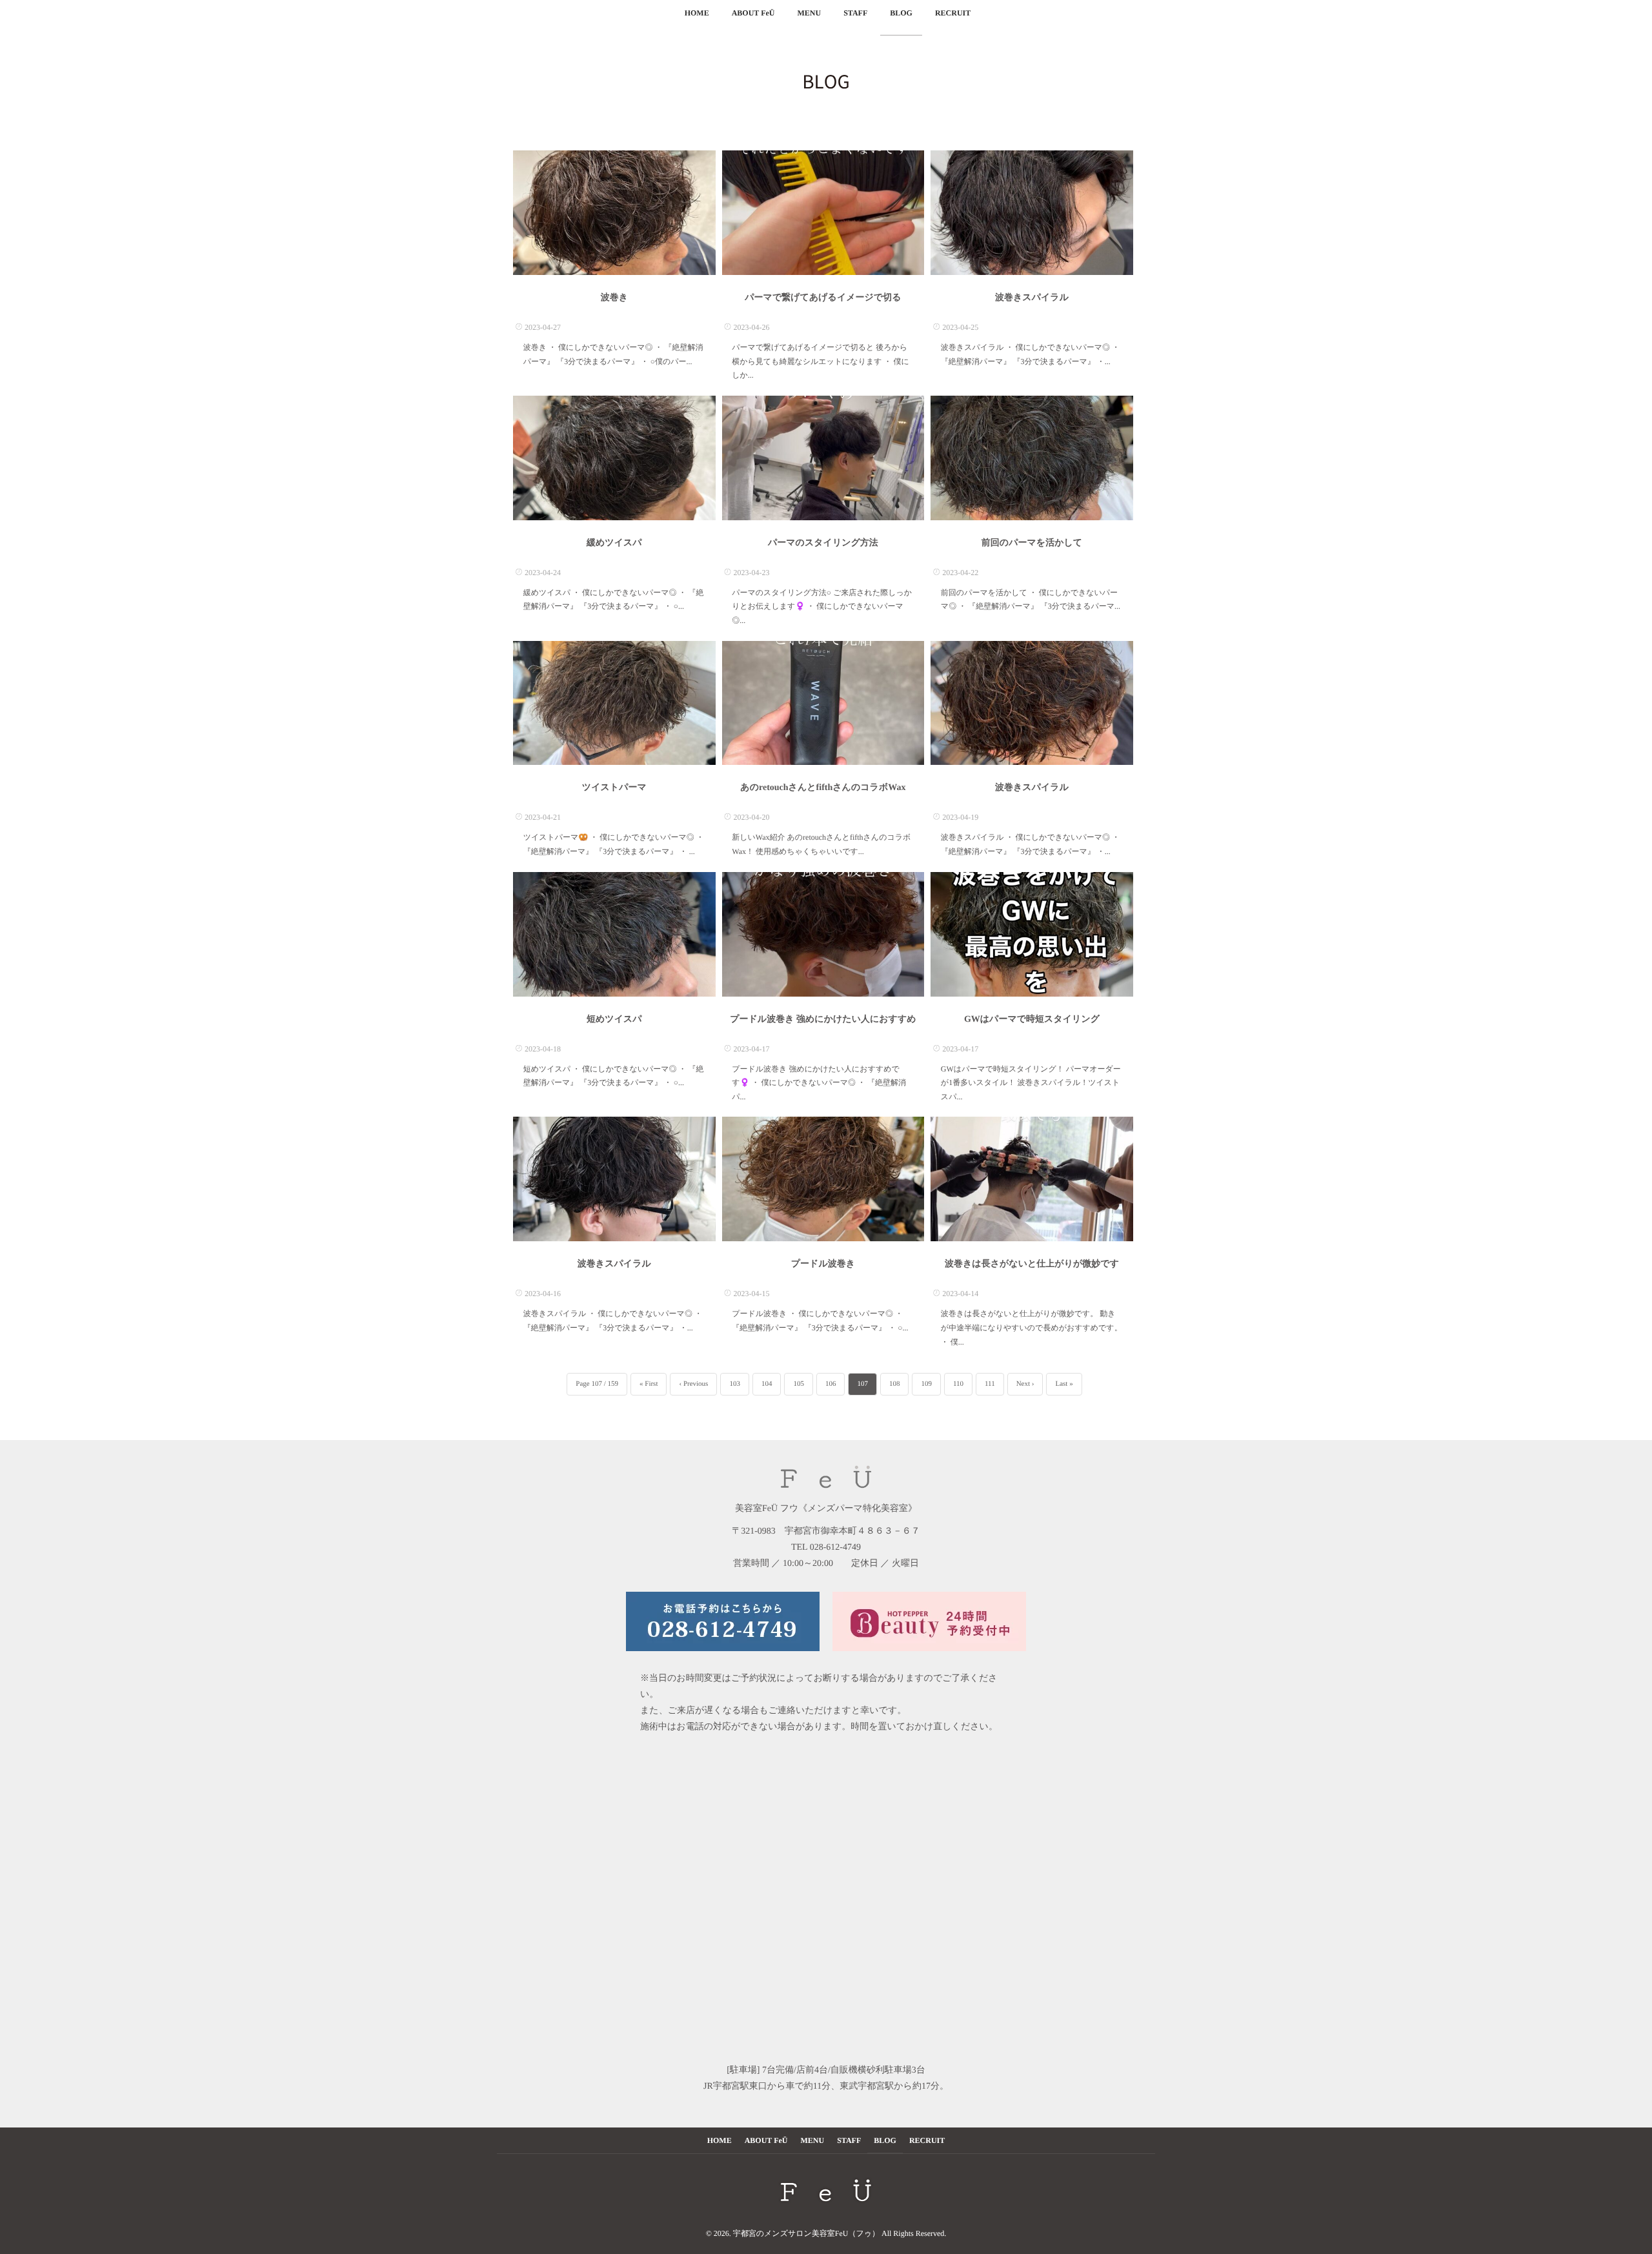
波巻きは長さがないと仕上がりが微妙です (1032, 1264)
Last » (1064, 1384)
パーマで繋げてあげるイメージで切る (823, 298)
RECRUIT (953, 13)
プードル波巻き (823, 1264)
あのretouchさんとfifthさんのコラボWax (823, 788)
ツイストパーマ (614, 788)
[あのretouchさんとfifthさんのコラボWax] (823, 703)
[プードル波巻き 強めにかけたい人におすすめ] (823, 934)
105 (799, 1384)
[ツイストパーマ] (614, 703)
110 (958, 1384)
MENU (809, 13)
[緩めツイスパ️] (614, 458)
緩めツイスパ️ (614, 543)
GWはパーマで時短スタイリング (1032, 1020)
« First (649, 1384)
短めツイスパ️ (614, 1020)
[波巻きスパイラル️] (1032, 213)
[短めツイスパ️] (614, 934)
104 (767, 1384)
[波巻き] (614, 213)
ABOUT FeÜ (753, 13)
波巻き (614, 298)
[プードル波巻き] (823, 1179)
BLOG (901, 13)
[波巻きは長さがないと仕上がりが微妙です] (1032, 1179)
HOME (697, 13)
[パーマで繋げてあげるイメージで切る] (823, 213)
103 (735, 1384)
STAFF (855, 13)
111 (990, 1384)
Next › (1025, 1384)
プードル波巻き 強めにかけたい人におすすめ (823, 1020)
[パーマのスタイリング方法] (823, 458)
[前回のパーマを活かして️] (1032, 458)
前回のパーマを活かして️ (1032, 543)
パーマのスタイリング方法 (823, 543)
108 (895, 1384)
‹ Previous (693, 1384)
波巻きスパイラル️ (1032, 298)
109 (926, 1384)
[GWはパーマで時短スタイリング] (1032, 934)
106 (831, 1384)
